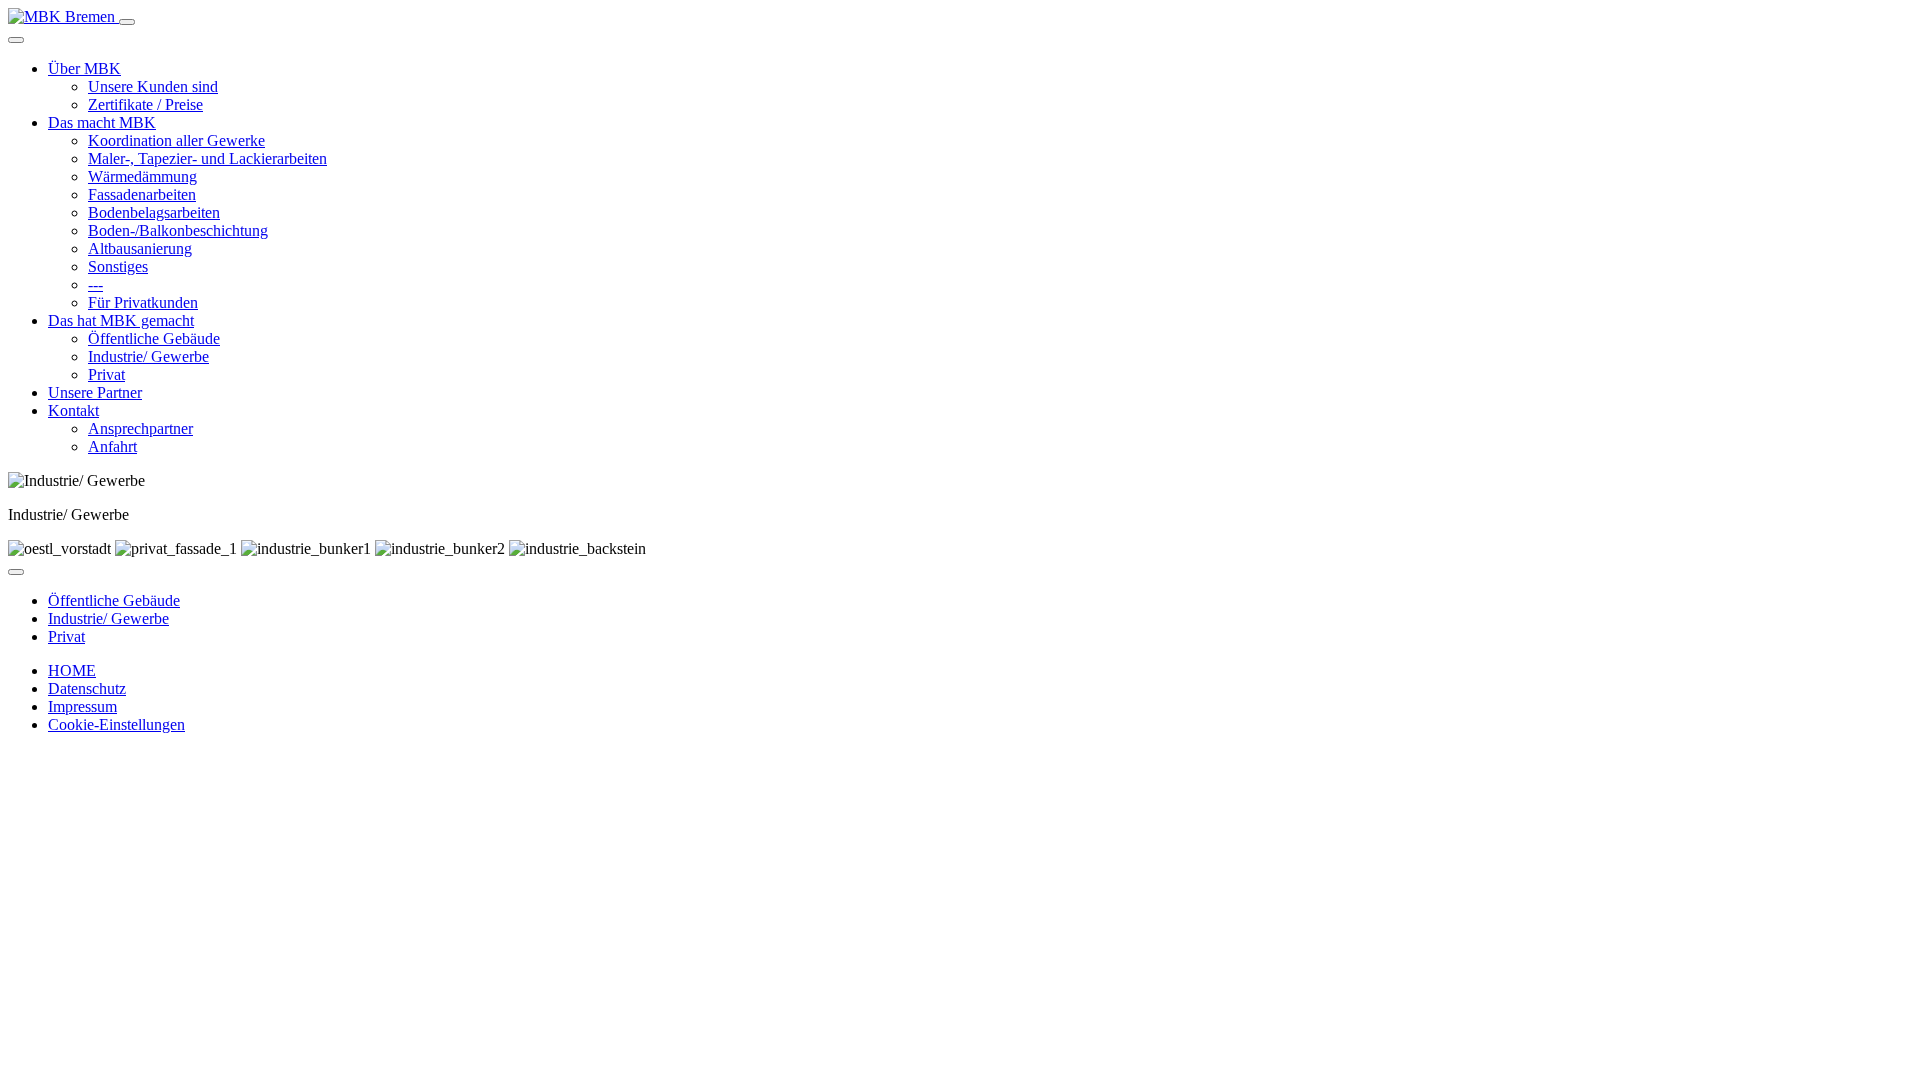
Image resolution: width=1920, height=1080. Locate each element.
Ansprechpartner (140, 428)
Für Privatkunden (143, 302)
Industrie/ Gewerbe (148, 356)
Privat (106, 374)
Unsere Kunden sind (153, 86)
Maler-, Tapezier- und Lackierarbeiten (207, 158)
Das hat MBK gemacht (121, 320)
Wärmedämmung (142, 176)
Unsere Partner (95, 392)
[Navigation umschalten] (16, 572)
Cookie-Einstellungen (116, 724)
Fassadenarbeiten (142, 194)
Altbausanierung (140, 248)
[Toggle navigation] (127, 22)
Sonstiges (118, 266)
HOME (72, 670)
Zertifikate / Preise (145, 104)
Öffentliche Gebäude (154, 338)
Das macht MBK (102, 122)
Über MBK (84, 68)
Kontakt (73, 410)
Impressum (82, 706)
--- (95, 284)
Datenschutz (87, 688)
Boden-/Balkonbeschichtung (178, 230)
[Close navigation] (16, 40)
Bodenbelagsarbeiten (154, 212)
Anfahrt (112, 446)
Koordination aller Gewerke (176, 140)
